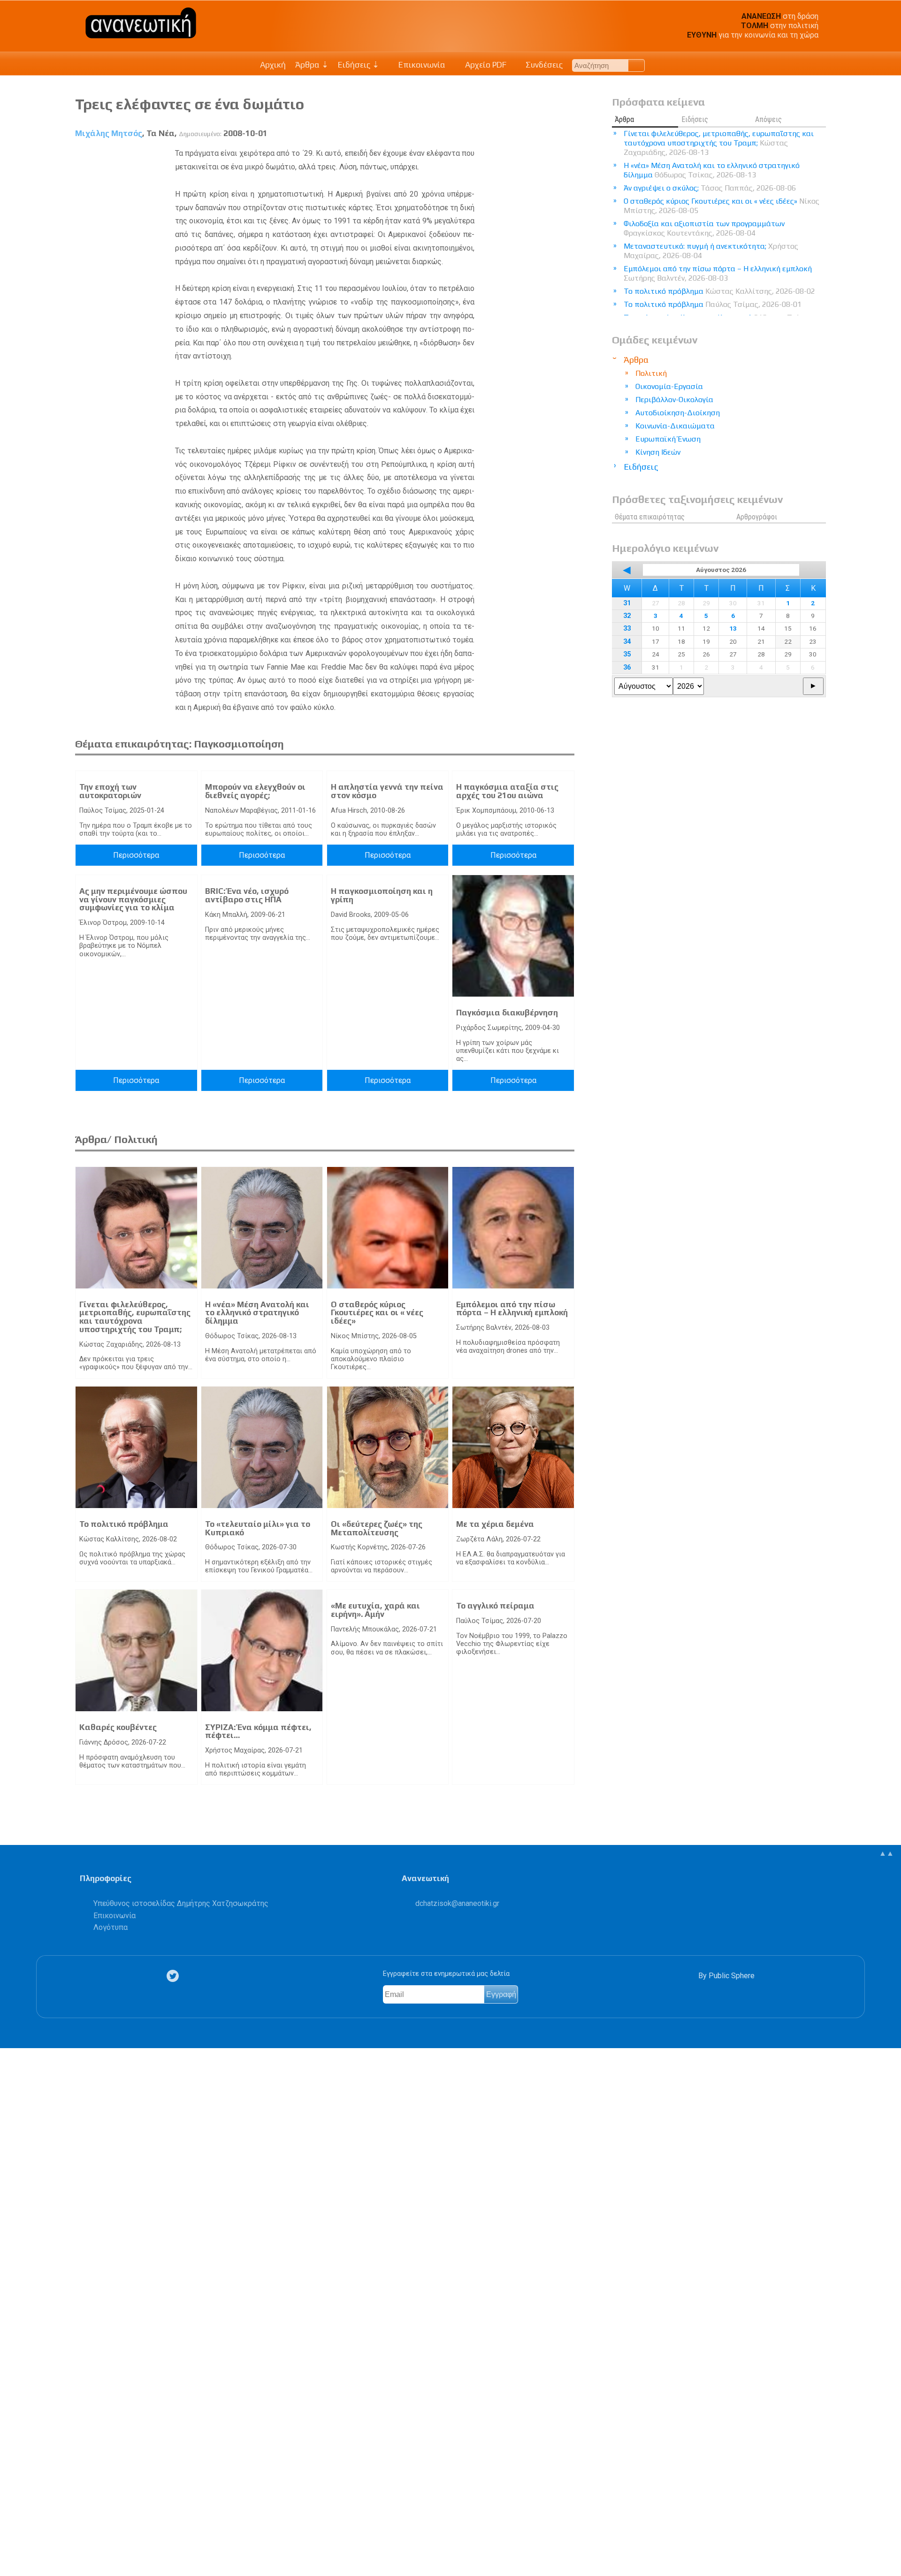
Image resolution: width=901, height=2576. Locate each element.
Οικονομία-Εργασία (669, 386)
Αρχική (273, 65)
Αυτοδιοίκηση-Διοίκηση (678, 413)
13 (733, 628)
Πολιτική (651, 373)
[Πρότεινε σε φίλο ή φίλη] (12, 2547)
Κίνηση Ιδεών (658, 452)
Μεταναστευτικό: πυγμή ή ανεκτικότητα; (711, 251)
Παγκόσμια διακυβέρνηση (507, 1013)
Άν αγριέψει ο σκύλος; (710, 188)
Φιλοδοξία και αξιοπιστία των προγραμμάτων (704, 228)
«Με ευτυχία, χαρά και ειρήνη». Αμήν (375, 1610)
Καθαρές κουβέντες (118, 1727)
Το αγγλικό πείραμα (495, 1606)
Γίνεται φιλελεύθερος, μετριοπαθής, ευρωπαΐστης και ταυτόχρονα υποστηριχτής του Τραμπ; (135, 1317)
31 (627, 603)
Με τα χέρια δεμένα (495, 1524)
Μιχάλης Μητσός (109, 133)
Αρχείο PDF (485, 65)
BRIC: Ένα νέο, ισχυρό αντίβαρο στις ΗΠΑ (247, 895)
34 (627, 642)
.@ (457, 1903)
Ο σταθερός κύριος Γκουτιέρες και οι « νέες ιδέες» (377, 1313)
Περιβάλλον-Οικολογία (674, 400)
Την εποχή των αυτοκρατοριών (110, 791)
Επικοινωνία (421, 65)
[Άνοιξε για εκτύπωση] (12, 2532)
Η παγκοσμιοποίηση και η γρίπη (382, 895)
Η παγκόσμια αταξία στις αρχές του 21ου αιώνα (507, 791)
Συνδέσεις (543, 65)
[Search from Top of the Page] (637, 65)
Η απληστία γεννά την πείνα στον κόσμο (387, 791)
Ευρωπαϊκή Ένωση (668, 439)
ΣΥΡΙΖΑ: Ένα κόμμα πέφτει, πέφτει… (258, 1731)
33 (627, 629)
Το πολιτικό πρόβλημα (124, 1524)
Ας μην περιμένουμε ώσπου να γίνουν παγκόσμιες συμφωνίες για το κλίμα (133, 899)
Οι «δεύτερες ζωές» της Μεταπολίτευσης (377, 1528)
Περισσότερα (136, 855)
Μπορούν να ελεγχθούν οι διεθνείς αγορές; (255, 791)
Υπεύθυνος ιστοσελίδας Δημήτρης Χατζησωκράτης (181, 1903)
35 (627, 654)
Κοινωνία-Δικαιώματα (675, 426)
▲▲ (886, 1853)
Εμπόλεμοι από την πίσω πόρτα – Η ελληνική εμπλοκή (512, 1309)
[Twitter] (175, 1976)
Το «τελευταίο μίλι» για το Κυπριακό (258, 1528)
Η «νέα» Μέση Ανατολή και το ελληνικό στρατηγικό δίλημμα (257, 1313)
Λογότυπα (111, 1927)
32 (627, 616)
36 (627, 667)
